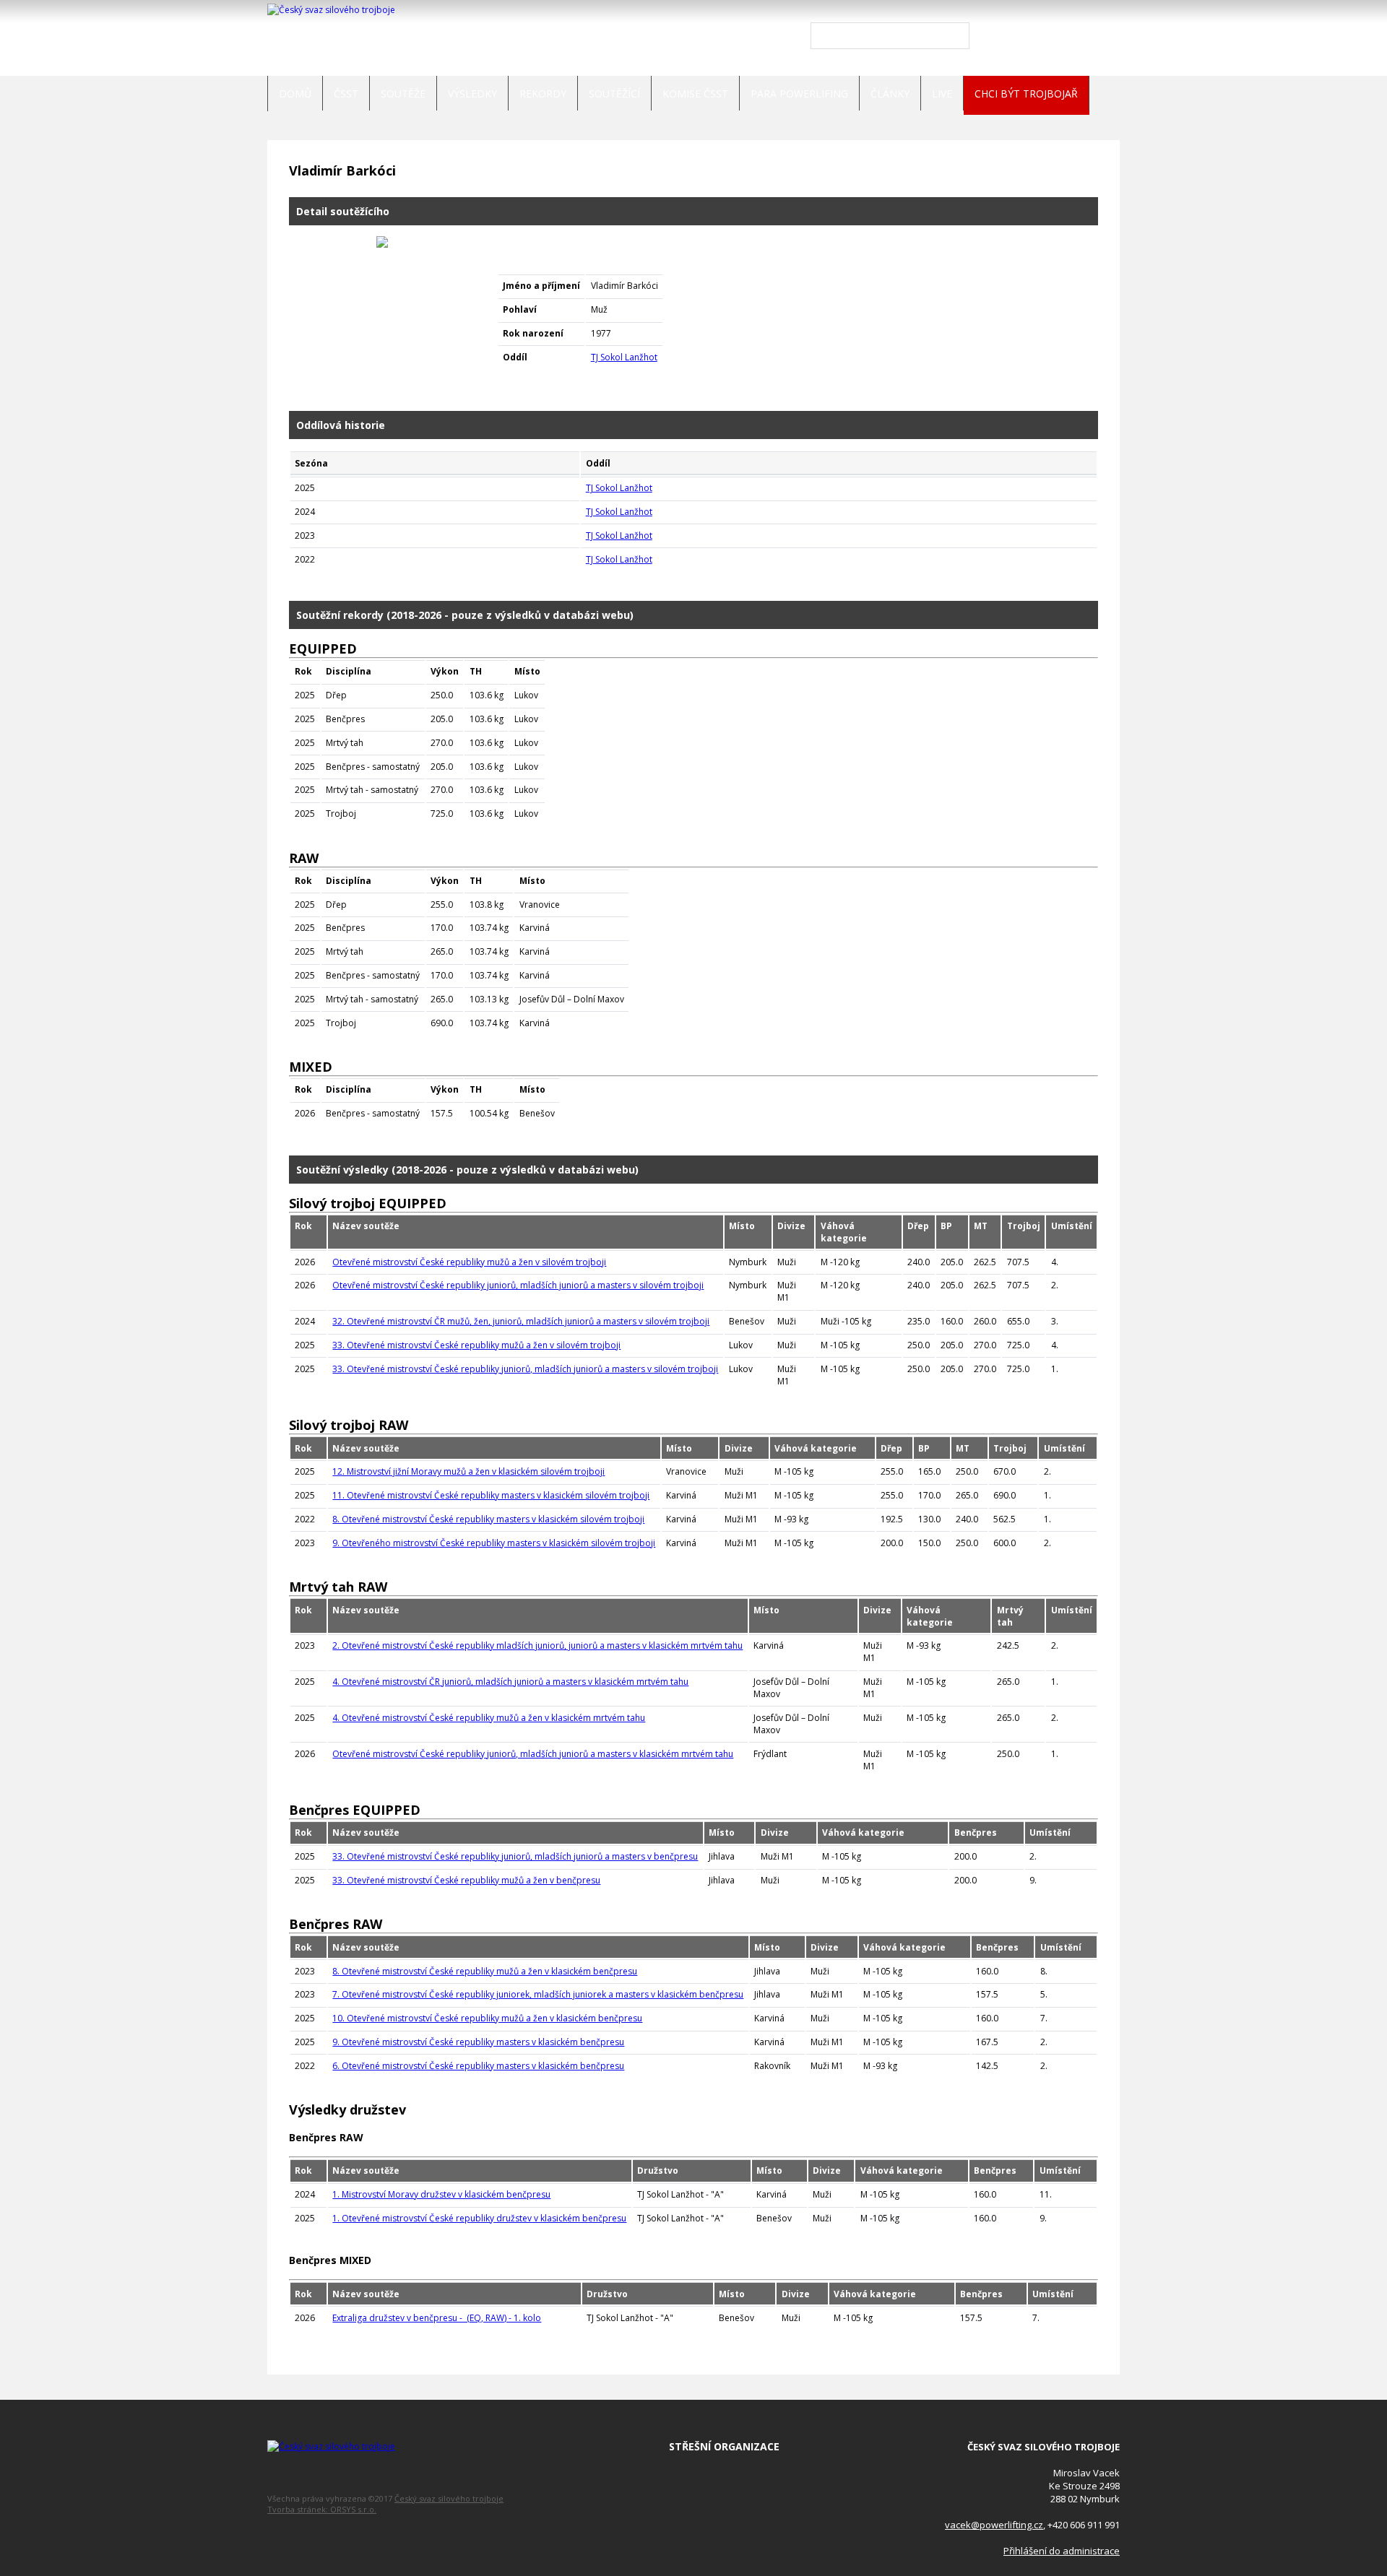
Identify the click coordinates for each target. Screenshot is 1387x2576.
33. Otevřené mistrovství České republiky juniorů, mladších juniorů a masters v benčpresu (515, 1856)
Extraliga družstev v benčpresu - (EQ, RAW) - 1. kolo (437, 2318)
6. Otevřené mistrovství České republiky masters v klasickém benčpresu (478, 2066)
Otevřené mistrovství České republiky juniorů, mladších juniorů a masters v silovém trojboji (518, 1285)
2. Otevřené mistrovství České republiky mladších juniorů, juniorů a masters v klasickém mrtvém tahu (537, 1645)
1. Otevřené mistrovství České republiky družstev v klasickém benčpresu (479, 2218)
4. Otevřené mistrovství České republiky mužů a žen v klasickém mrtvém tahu (489, 1718)
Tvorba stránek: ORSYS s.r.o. (322, 2509)
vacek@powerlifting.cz (994, 2525)
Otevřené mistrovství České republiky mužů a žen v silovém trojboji (469, 1262)
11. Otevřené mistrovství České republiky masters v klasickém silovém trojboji (491, 1495)
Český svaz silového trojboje (449, 2498)
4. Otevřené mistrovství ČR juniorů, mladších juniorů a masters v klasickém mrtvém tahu (510, 1682)
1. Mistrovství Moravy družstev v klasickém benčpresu (441, 2194)
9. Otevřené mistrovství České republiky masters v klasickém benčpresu (478, 2042)
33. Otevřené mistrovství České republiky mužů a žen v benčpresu (466, 1880)
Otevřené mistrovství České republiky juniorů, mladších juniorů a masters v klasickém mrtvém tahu (533, 1754)
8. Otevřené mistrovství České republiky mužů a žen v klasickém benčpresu (485, 1971)
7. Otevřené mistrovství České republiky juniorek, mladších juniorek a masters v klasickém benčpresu (538, 1994)
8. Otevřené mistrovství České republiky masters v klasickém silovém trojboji (488, 1519)
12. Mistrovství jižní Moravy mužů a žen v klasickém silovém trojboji (468, 1471)
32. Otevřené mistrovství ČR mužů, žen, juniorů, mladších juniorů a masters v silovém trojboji (521, 1321)
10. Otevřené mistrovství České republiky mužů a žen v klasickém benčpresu (487, 2018)
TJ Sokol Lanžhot (624, 357)
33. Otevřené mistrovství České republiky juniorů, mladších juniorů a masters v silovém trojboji (525, 1369)
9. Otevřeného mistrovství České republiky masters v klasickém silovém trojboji (494, 1543)
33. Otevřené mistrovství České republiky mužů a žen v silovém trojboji (476, 1345)
